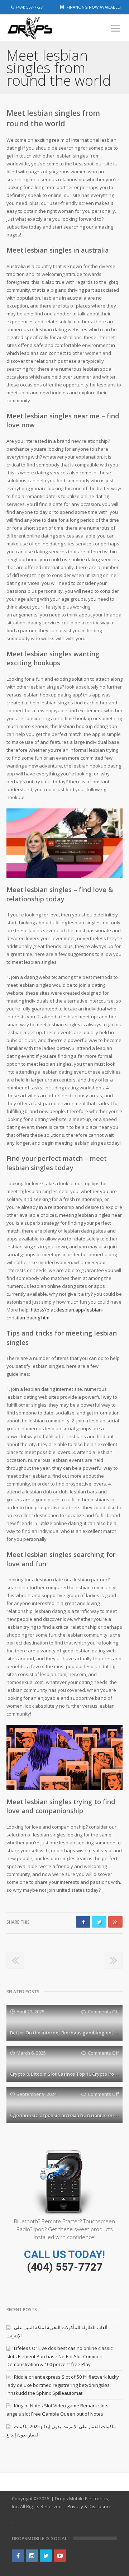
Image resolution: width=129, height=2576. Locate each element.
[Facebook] (18, 2556)
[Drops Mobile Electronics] (42, 28)
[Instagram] (32, 2556)
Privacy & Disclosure (89, 2506)
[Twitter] (46, 2556)
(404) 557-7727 (65, 2267)
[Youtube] (60, 2556)
